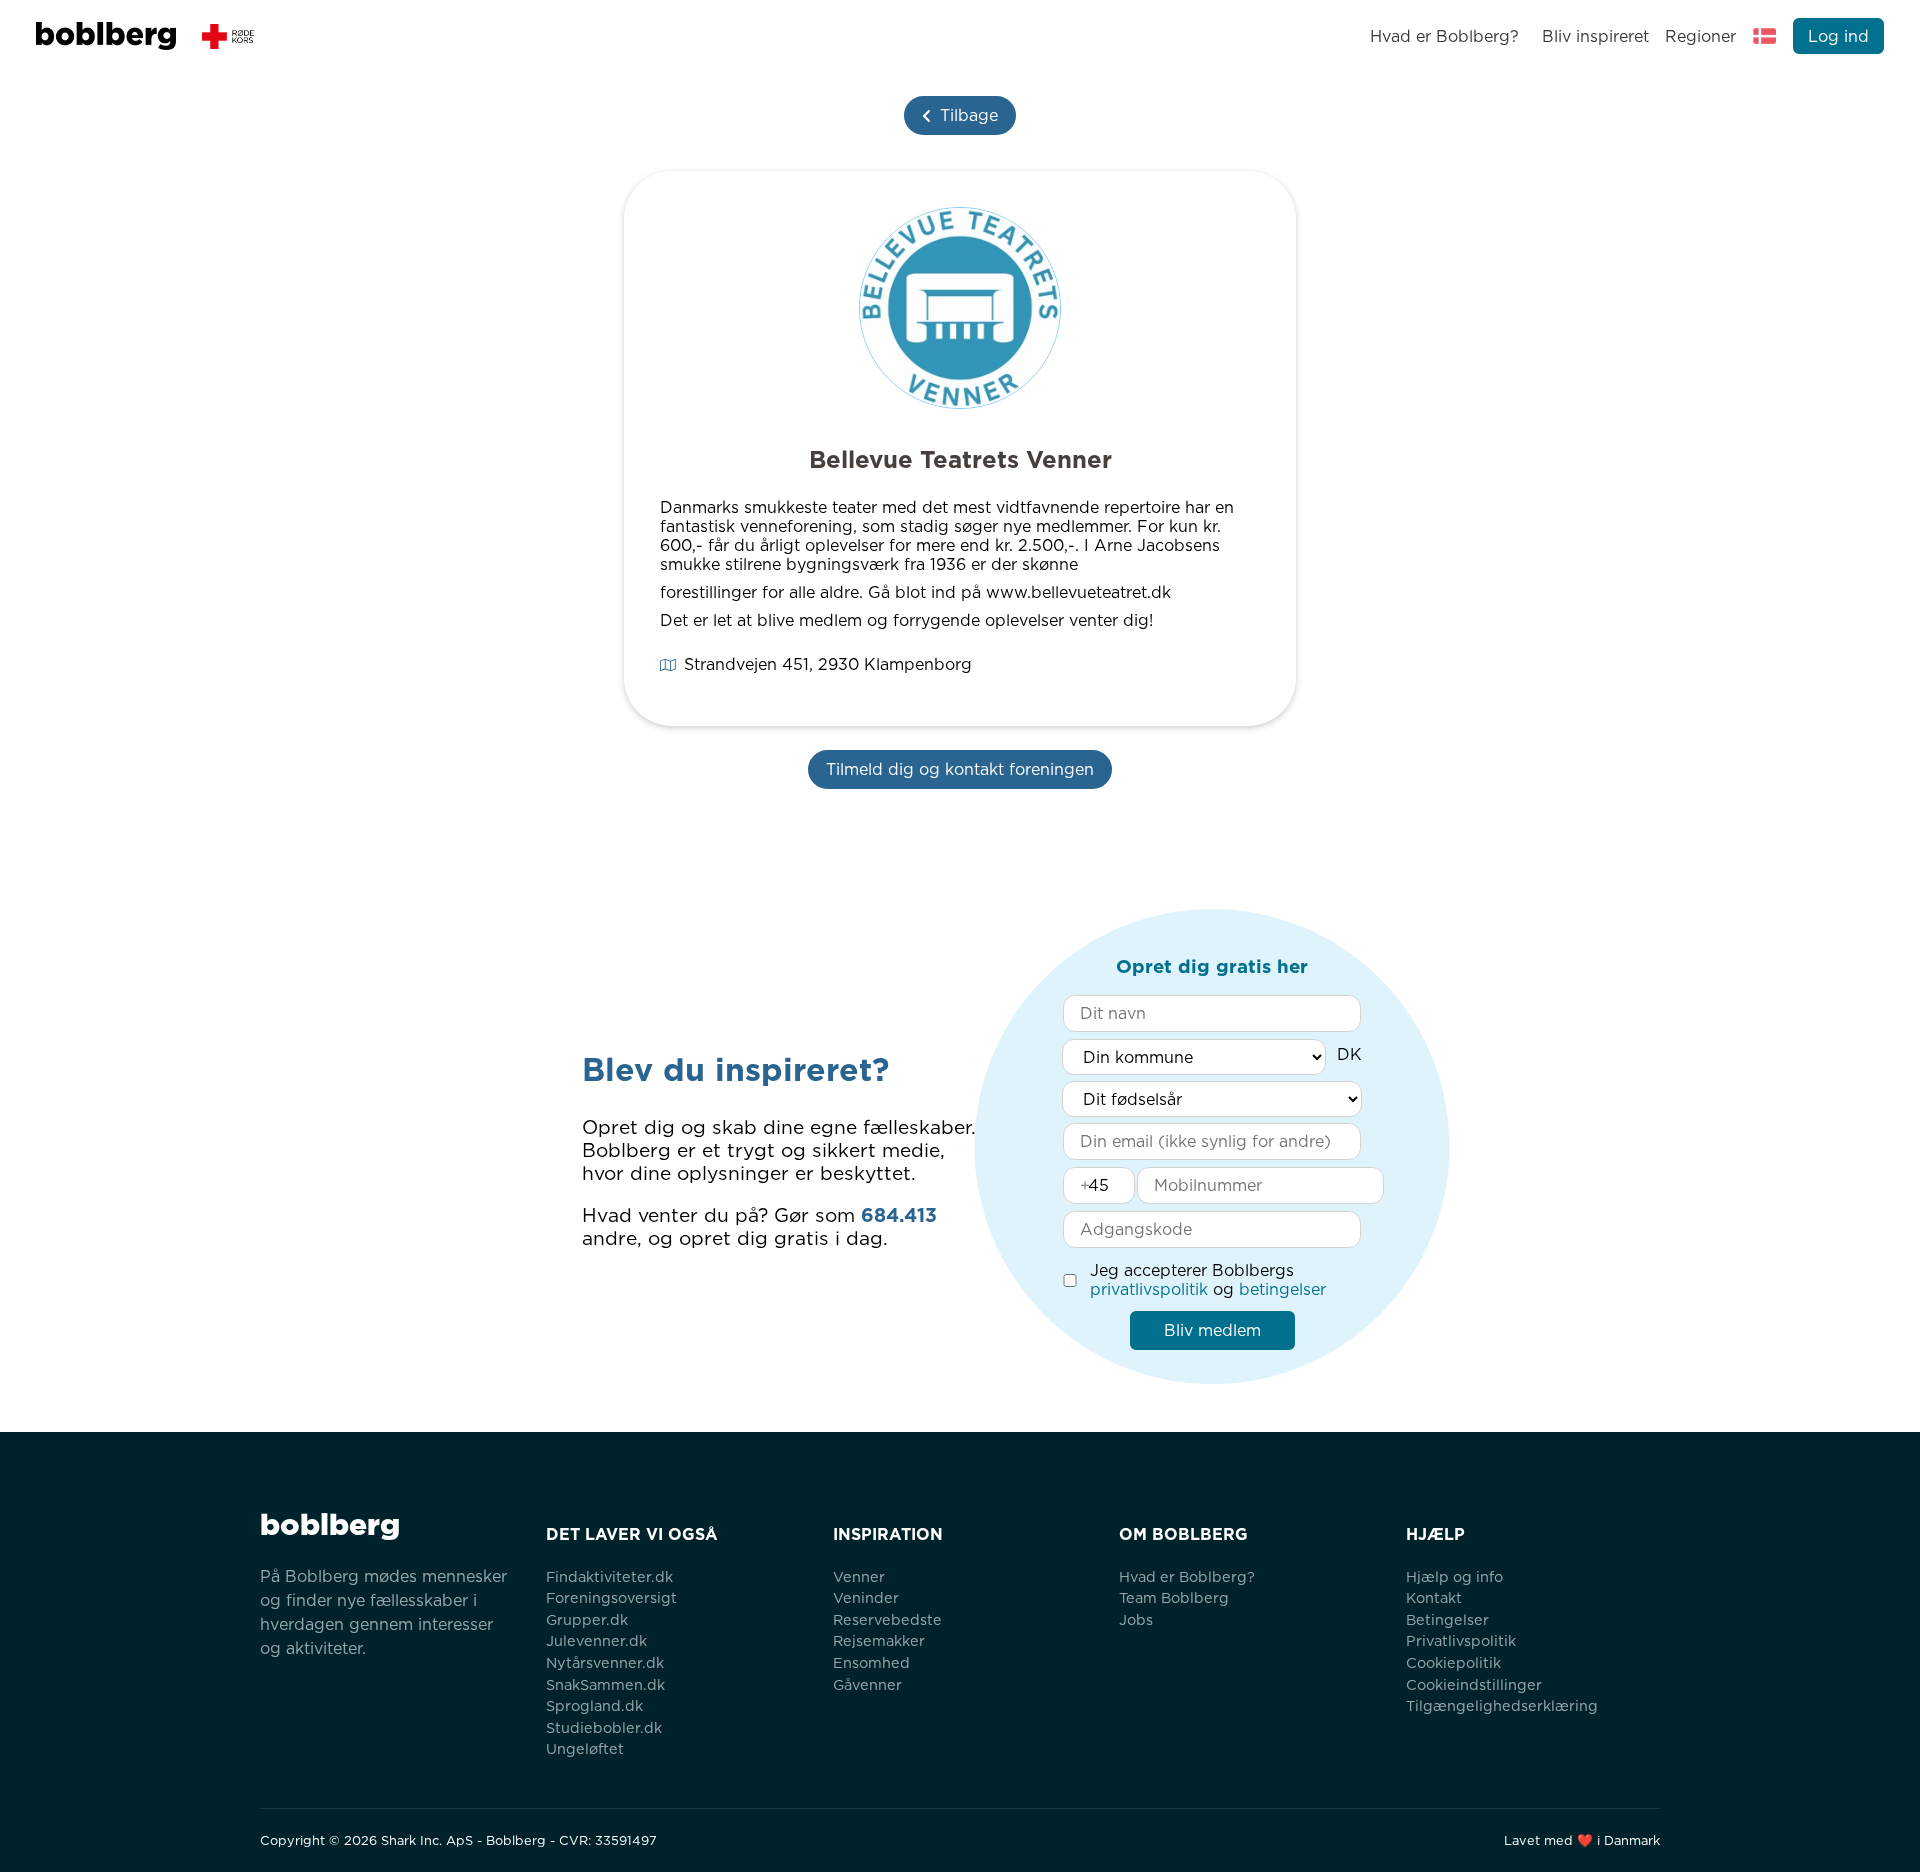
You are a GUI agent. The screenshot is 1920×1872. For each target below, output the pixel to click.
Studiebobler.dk (604, 1727)
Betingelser (1447, 1619)
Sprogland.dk (594, 1705)
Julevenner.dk (596, 1640)
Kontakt (1434, 1597)
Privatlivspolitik (1461, 1640)
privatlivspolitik (1149, 1289)
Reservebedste (887, 1619)
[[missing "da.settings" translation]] (1765, 36)
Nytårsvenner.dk (605, 1662)
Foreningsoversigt (611, 1597)
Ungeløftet (585, 1748)
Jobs (1136, 1619)
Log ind (1838, 36)
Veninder (866, 1597)
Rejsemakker (879, 1640)
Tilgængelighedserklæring (1502, 1705)
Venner (859, 1576)
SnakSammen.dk (605, 1684)
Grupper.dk (587, 1619)
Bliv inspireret (1595, 36)
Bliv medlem (1212, 1330)
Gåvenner (867, 1684)
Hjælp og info (1454, 1576)
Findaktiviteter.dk (609, 1576)
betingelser (1282, 1289)
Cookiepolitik (1453, 1662)
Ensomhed (871, 1662)
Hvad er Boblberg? (1444, 36)
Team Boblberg (1174, 1597)
